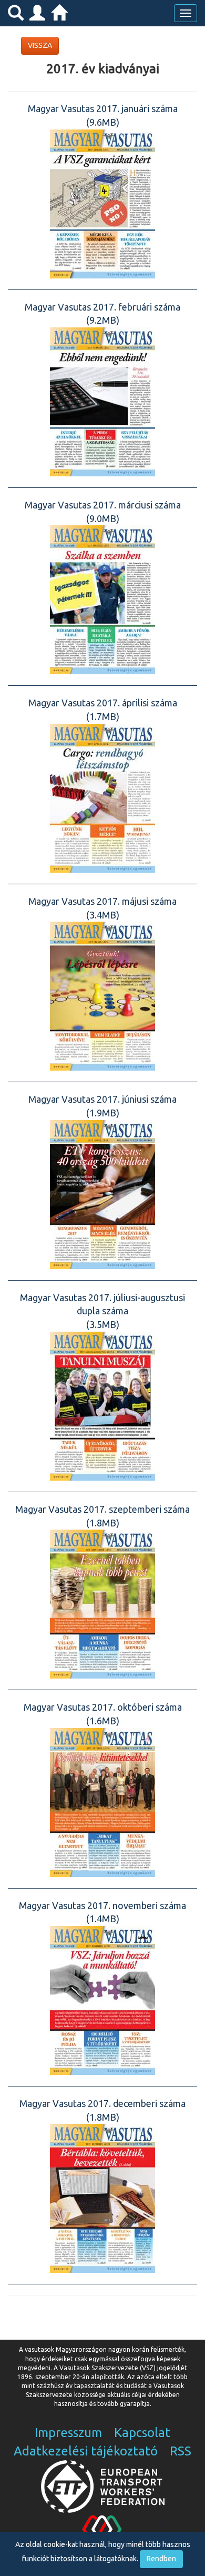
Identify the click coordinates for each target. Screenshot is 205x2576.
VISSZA (40, 45)
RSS (181, 2451)
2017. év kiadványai (103, 69)
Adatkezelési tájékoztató (86, 2451)
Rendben (161, 2559)
